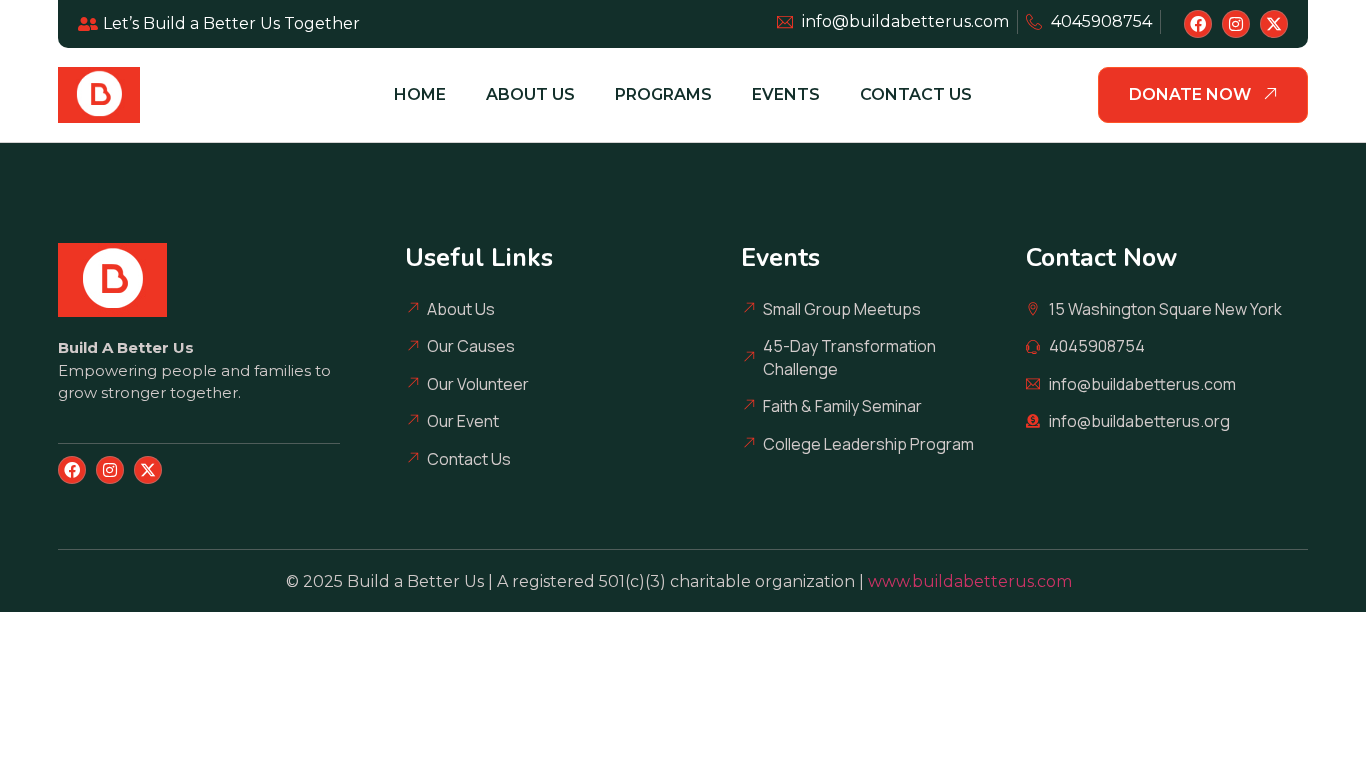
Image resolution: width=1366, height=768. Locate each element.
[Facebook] (1198, 24)
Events (786, 94)
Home (420, 94)
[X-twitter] (1274, 24)
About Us (530, 94)
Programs (663, 94)
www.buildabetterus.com (974, 581)
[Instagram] (1236, 24)
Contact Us (916, 94)
